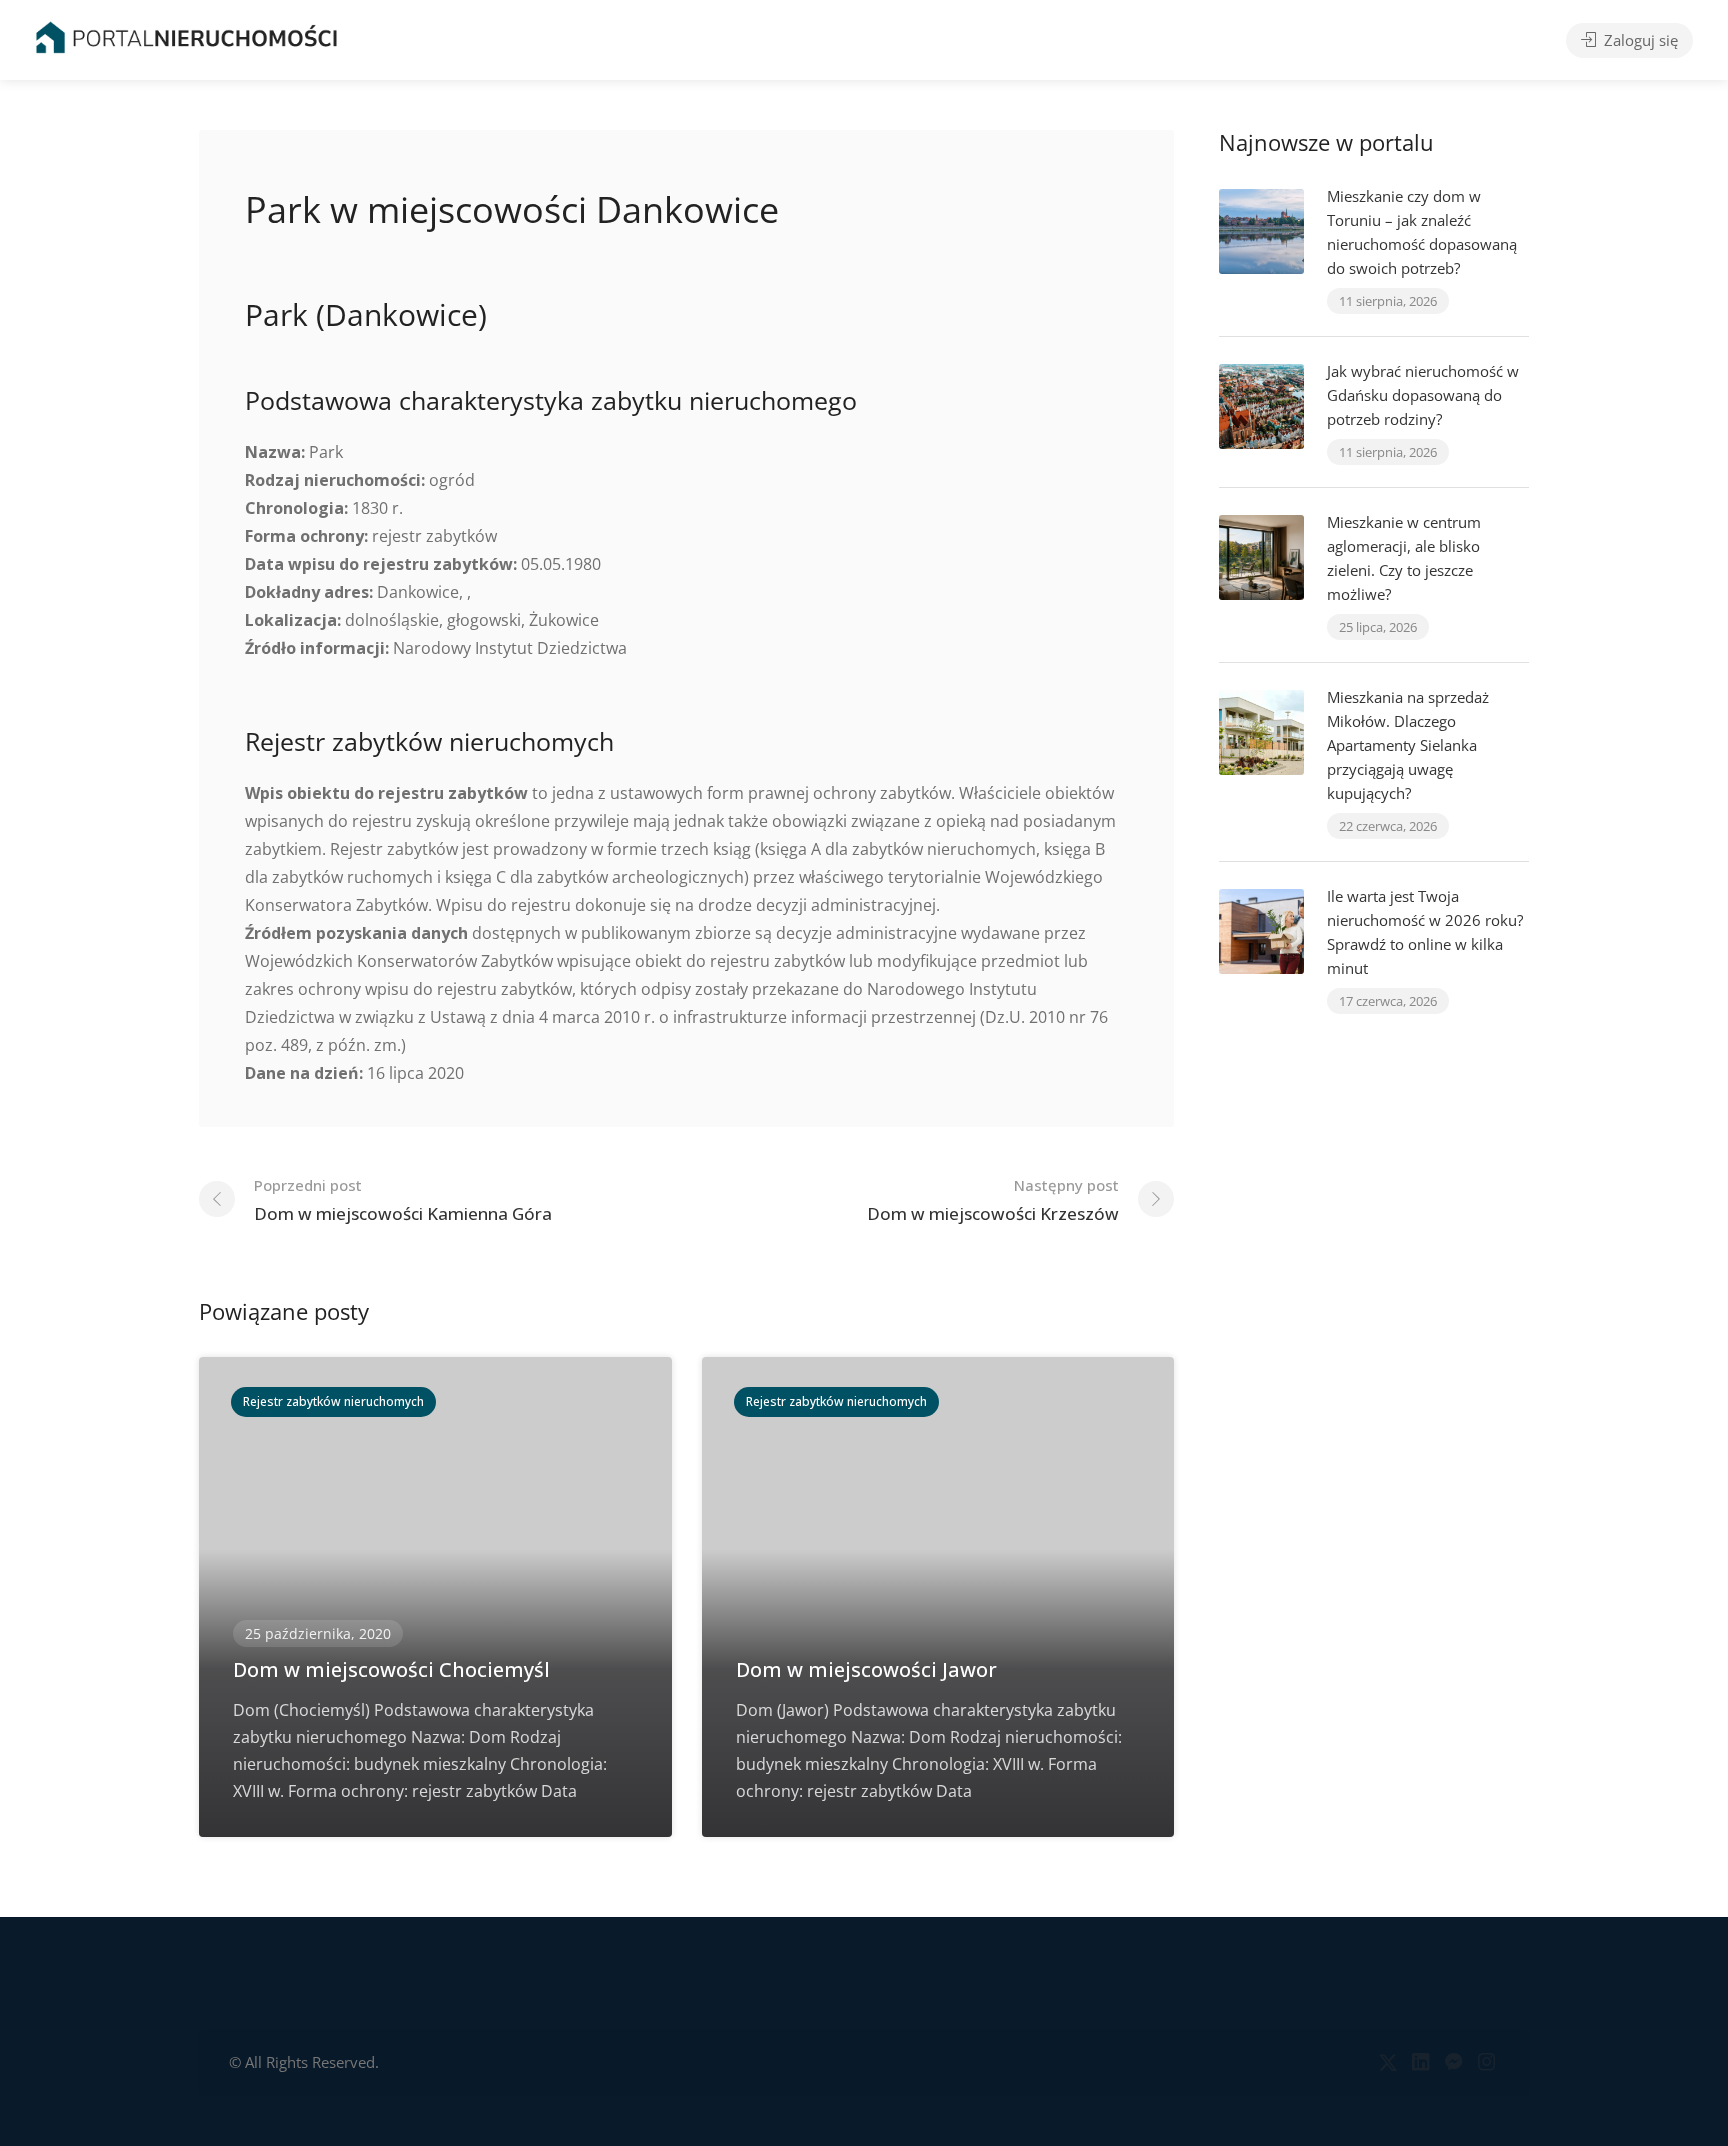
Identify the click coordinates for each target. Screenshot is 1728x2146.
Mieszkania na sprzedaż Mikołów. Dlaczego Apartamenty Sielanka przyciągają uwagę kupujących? (1408, 745)
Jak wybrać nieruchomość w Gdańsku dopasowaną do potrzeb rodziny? (1423, 395)
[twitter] (1387, 2062)
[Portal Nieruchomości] (186, 37)
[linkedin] (1420, 2062)
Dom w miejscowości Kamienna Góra (403, 1200)
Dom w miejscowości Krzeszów (993, 1200)
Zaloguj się (1639, 40)
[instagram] (1486, 2062)
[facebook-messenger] (1453, 2062)
